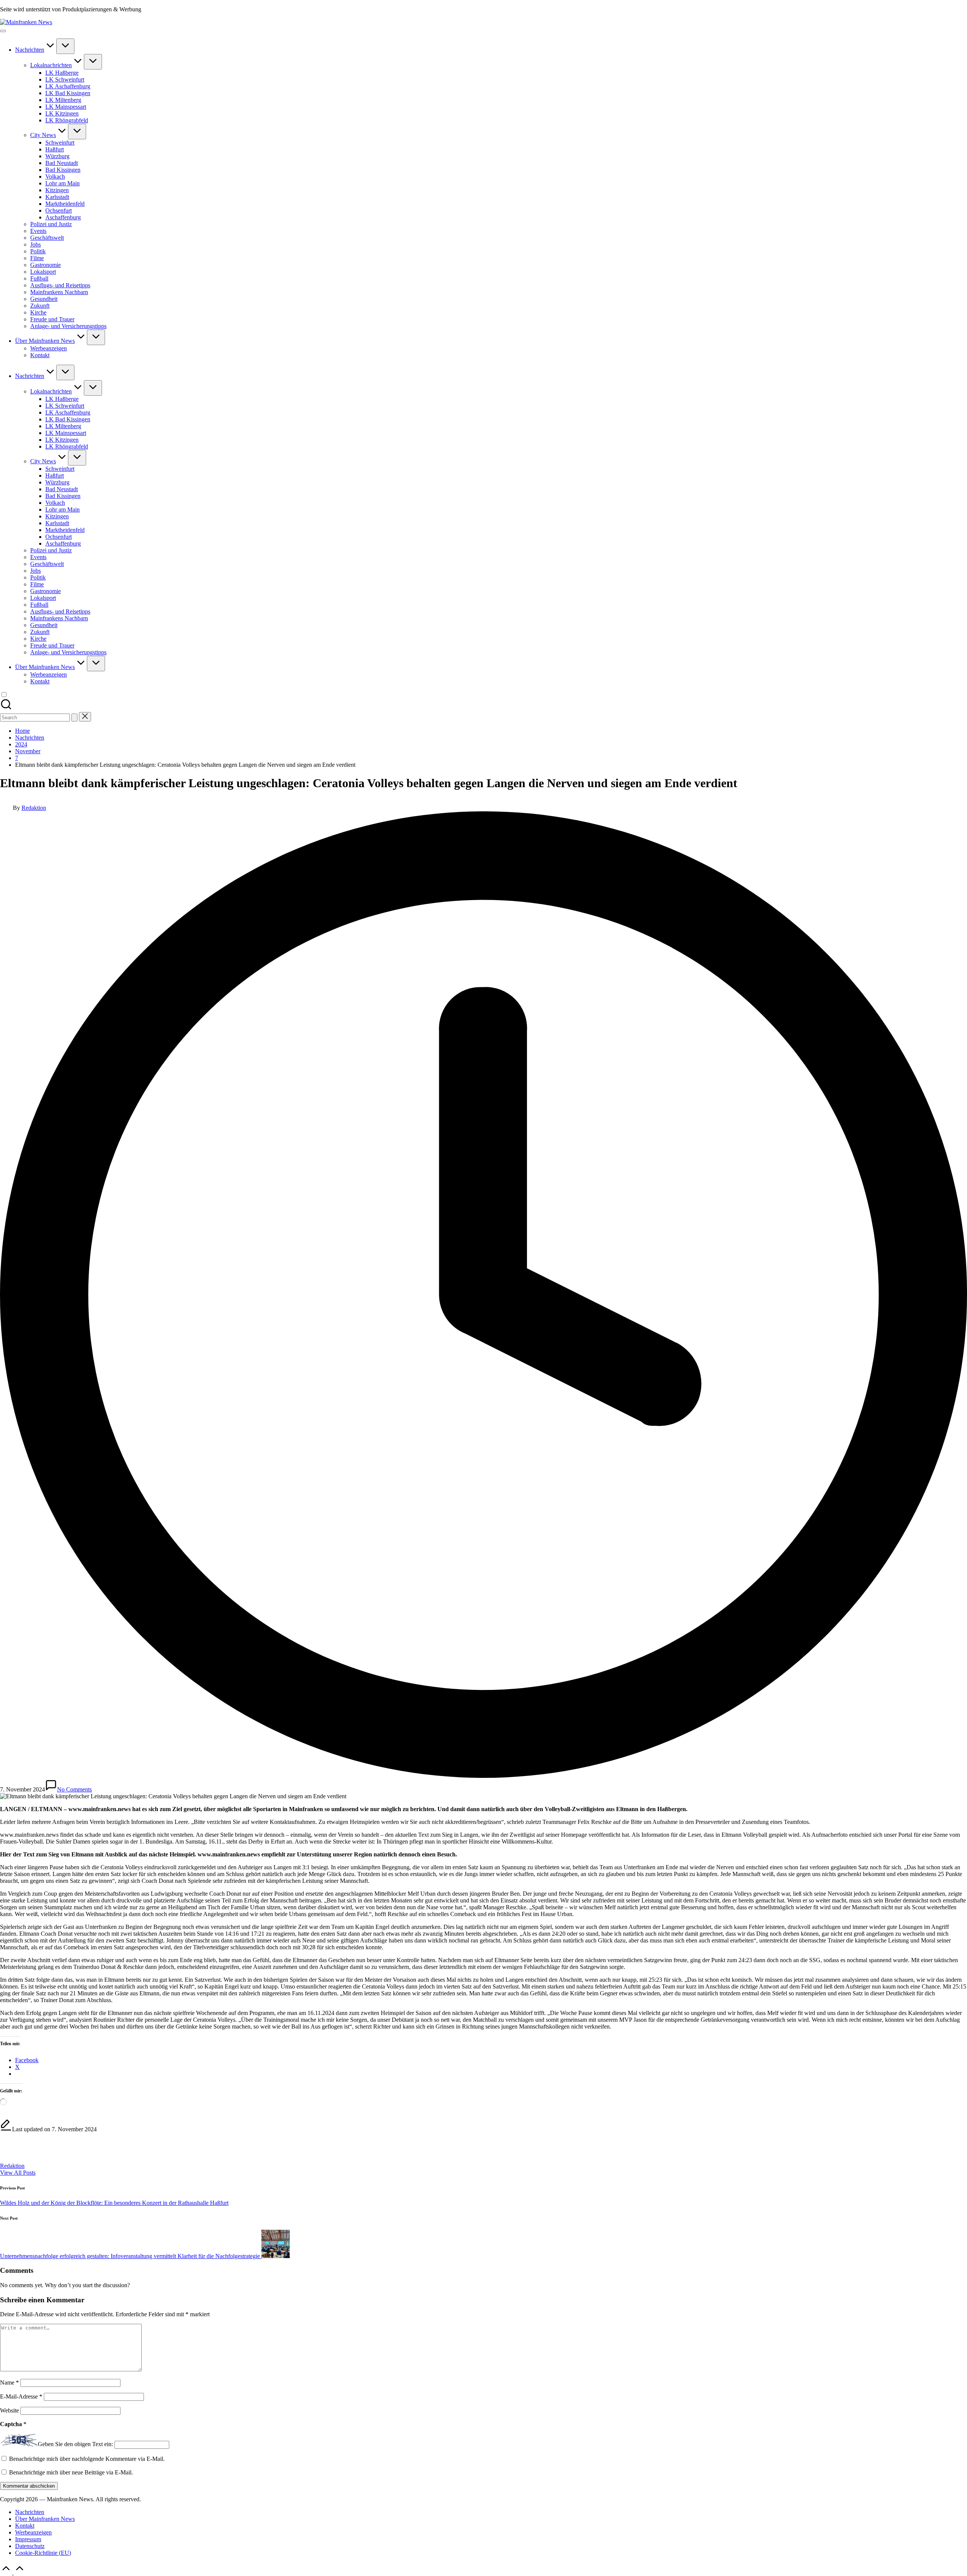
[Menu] (3, 31)
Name (9, 2383)
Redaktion (12, 2166)
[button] (74, 718)
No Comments (74, 1789)
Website (9, 2410)
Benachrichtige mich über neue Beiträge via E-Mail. (71, 2472)
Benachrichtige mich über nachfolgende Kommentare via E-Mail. (87, 2459)
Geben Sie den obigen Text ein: (75, 2444)
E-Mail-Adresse (21, 2396)
